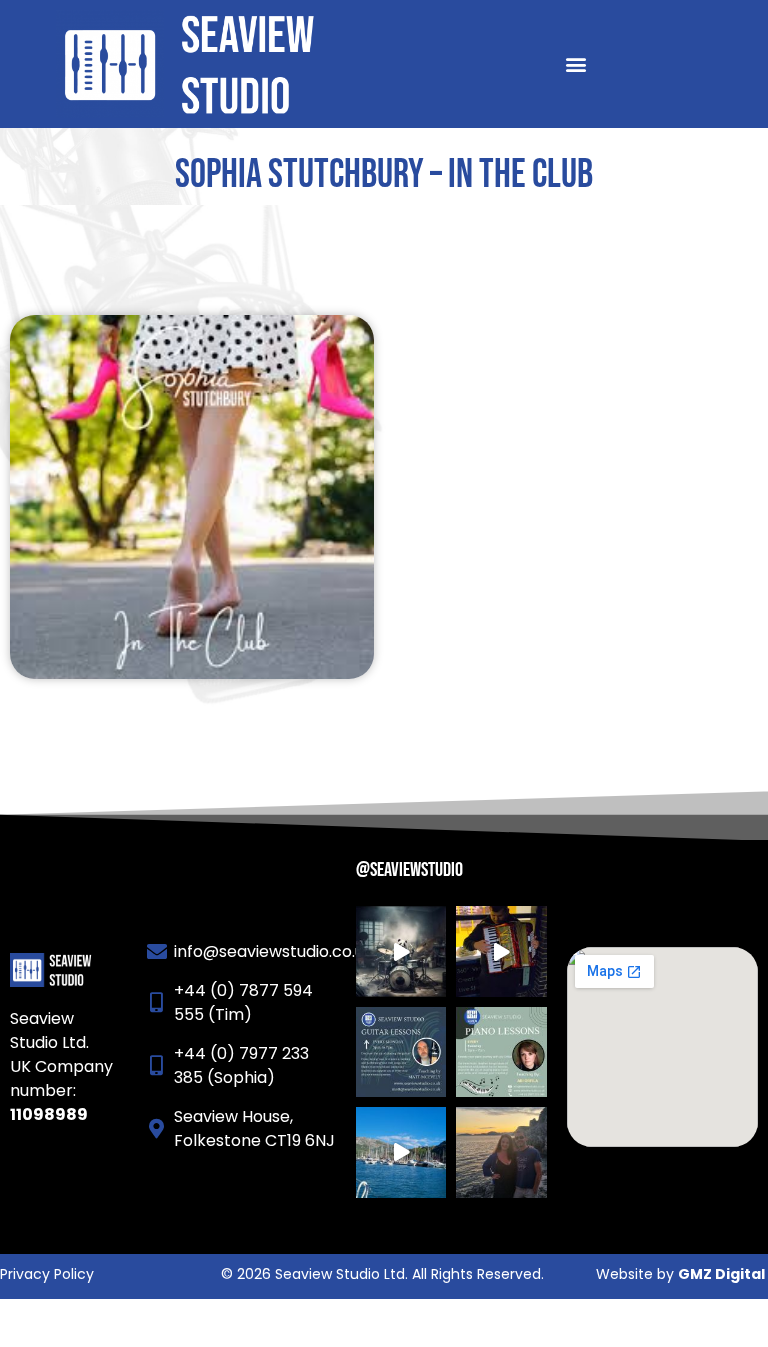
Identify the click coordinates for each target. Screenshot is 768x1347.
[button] (576, 64)
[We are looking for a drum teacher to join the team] (401, 951)
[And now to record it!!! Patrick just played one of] (501, 951)
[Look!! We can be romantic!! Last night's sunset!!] (501, 1152)
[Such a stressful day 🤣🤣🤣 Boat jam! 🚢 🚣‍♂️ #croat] (401, 1152)
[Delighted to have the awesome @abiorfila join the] (501, 1052)
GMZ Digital (721, 1274)
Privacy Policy (47, 1274)
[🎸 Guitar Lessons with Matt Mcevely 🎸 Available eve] (401, 1052)
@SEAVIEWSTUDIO (409, 870)
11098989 (49, 1114)
